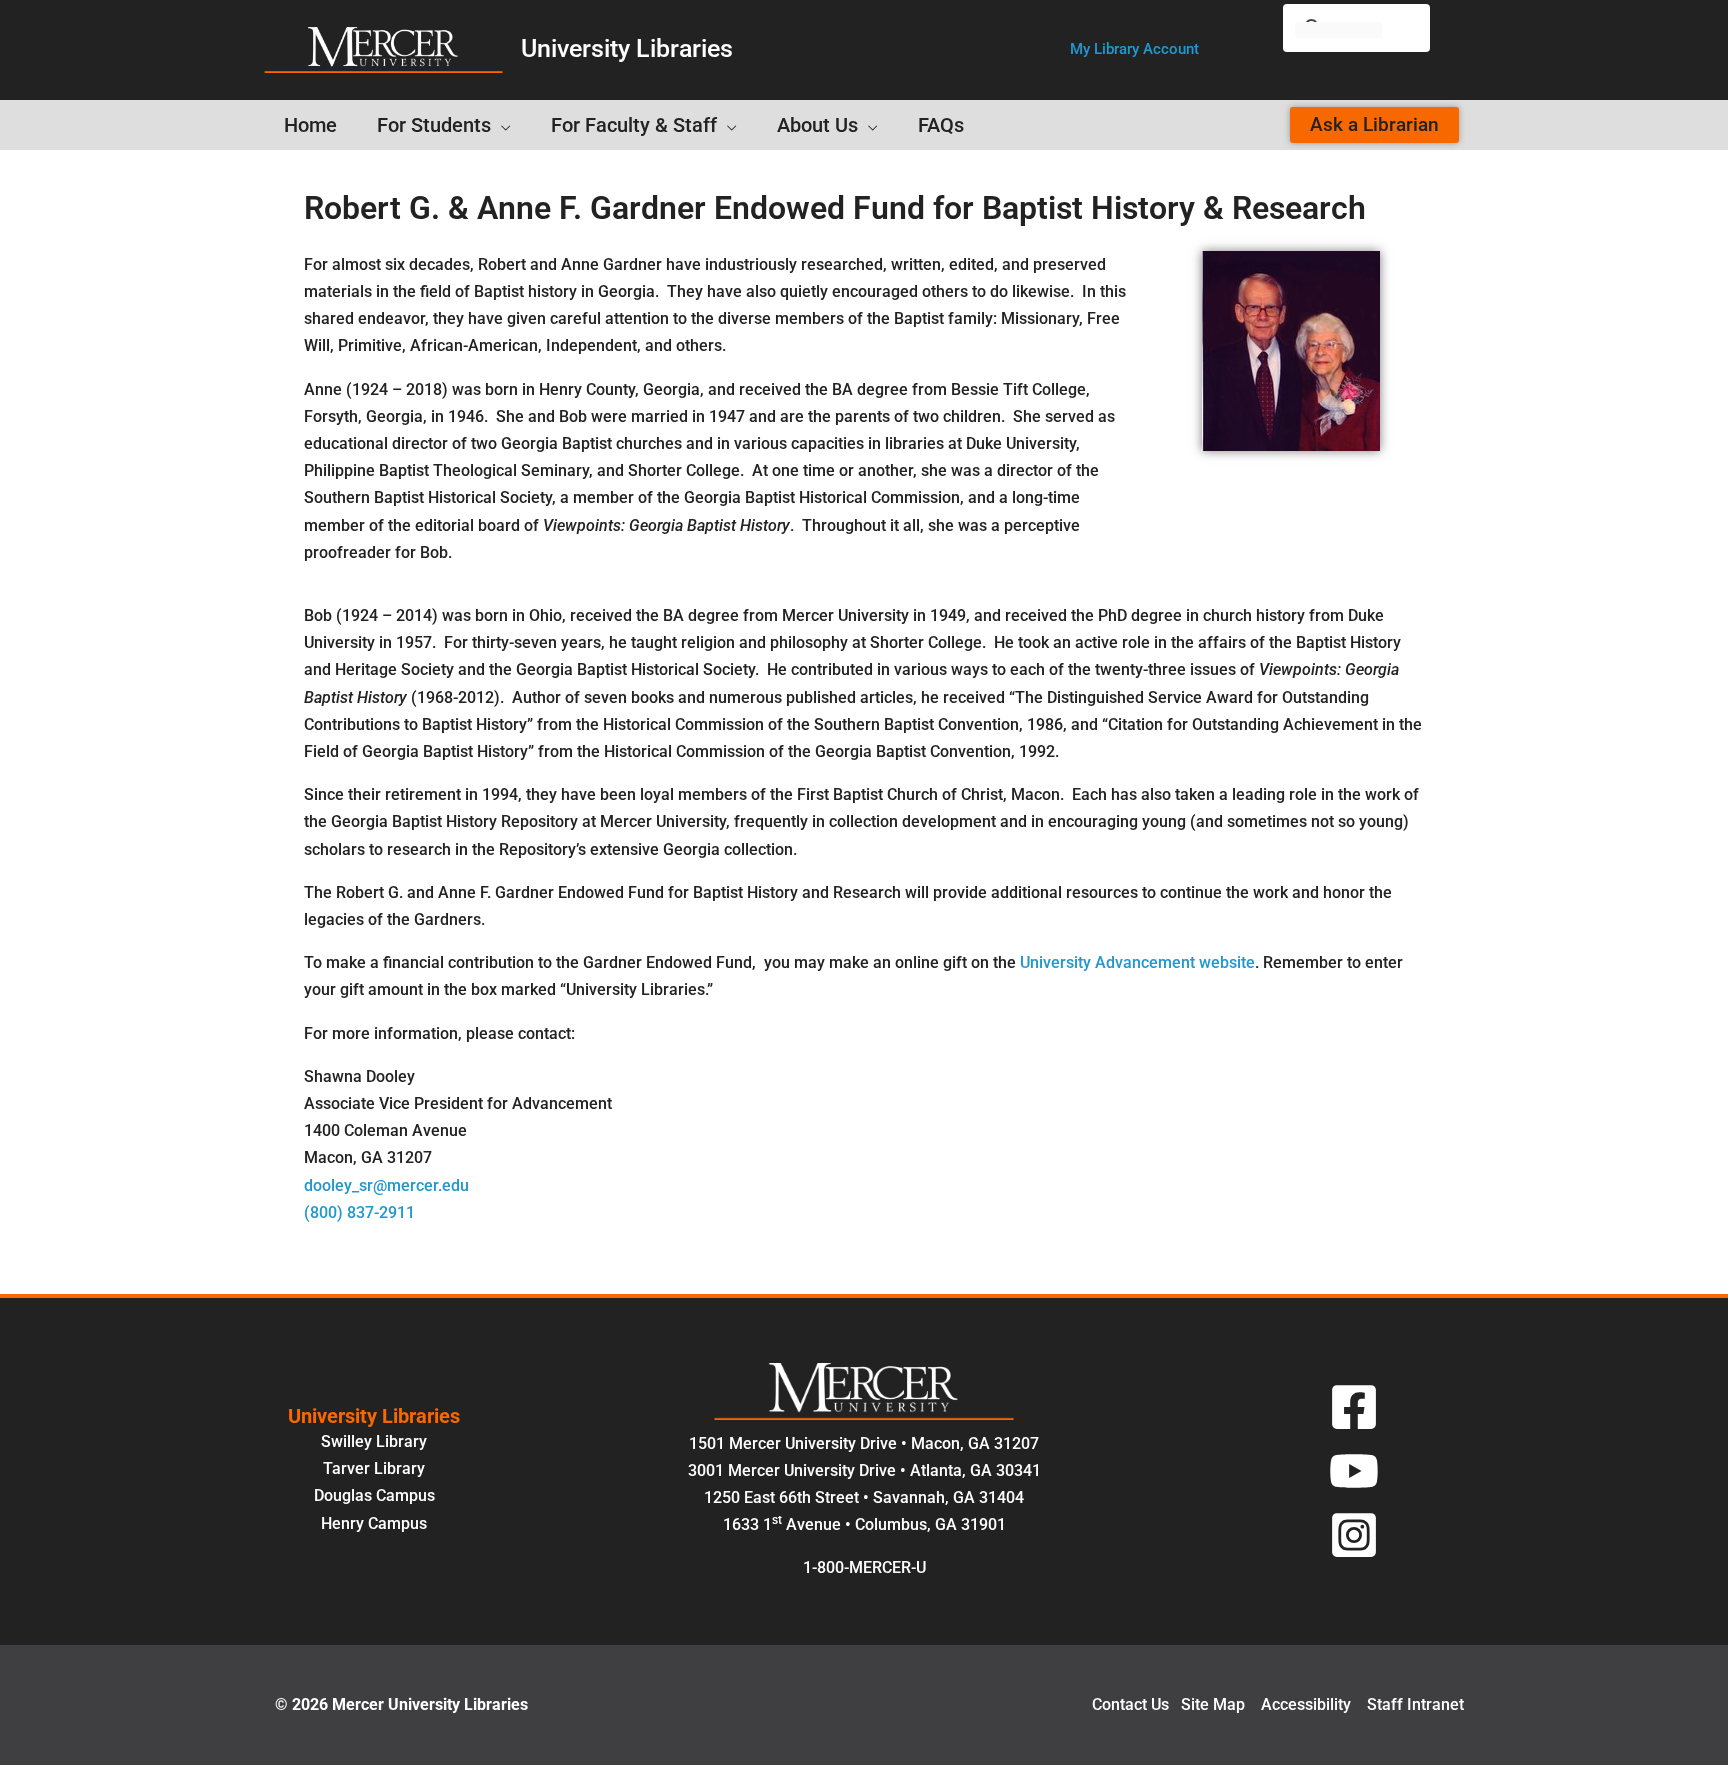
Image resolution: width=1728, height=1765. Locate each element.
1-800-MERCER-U (864, 1567)
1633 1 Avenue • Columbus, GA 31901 (864, 1524)
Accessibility (1306, 1704)
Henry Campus (374, 1523)
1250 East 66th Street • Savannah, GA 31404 (864, 1497)
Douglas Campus (374, 1495)
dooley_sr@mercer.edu (386, 1185)
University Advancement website (1137, 962)
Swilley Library (374, 1441)
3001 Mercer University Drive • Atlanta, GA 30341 (864, 1470)
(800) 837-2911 (359, 1212)
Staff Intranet (1415, 1704)
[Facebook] (1354, 1407)
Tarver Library (374, 1468)
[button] (1134, 49)
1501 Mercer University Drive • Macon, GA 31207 (864, 1443)
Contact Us (1130, 1704)
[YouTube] (1354, 1471)
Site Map (1213, 1704)
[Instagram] (1354, 1535)
